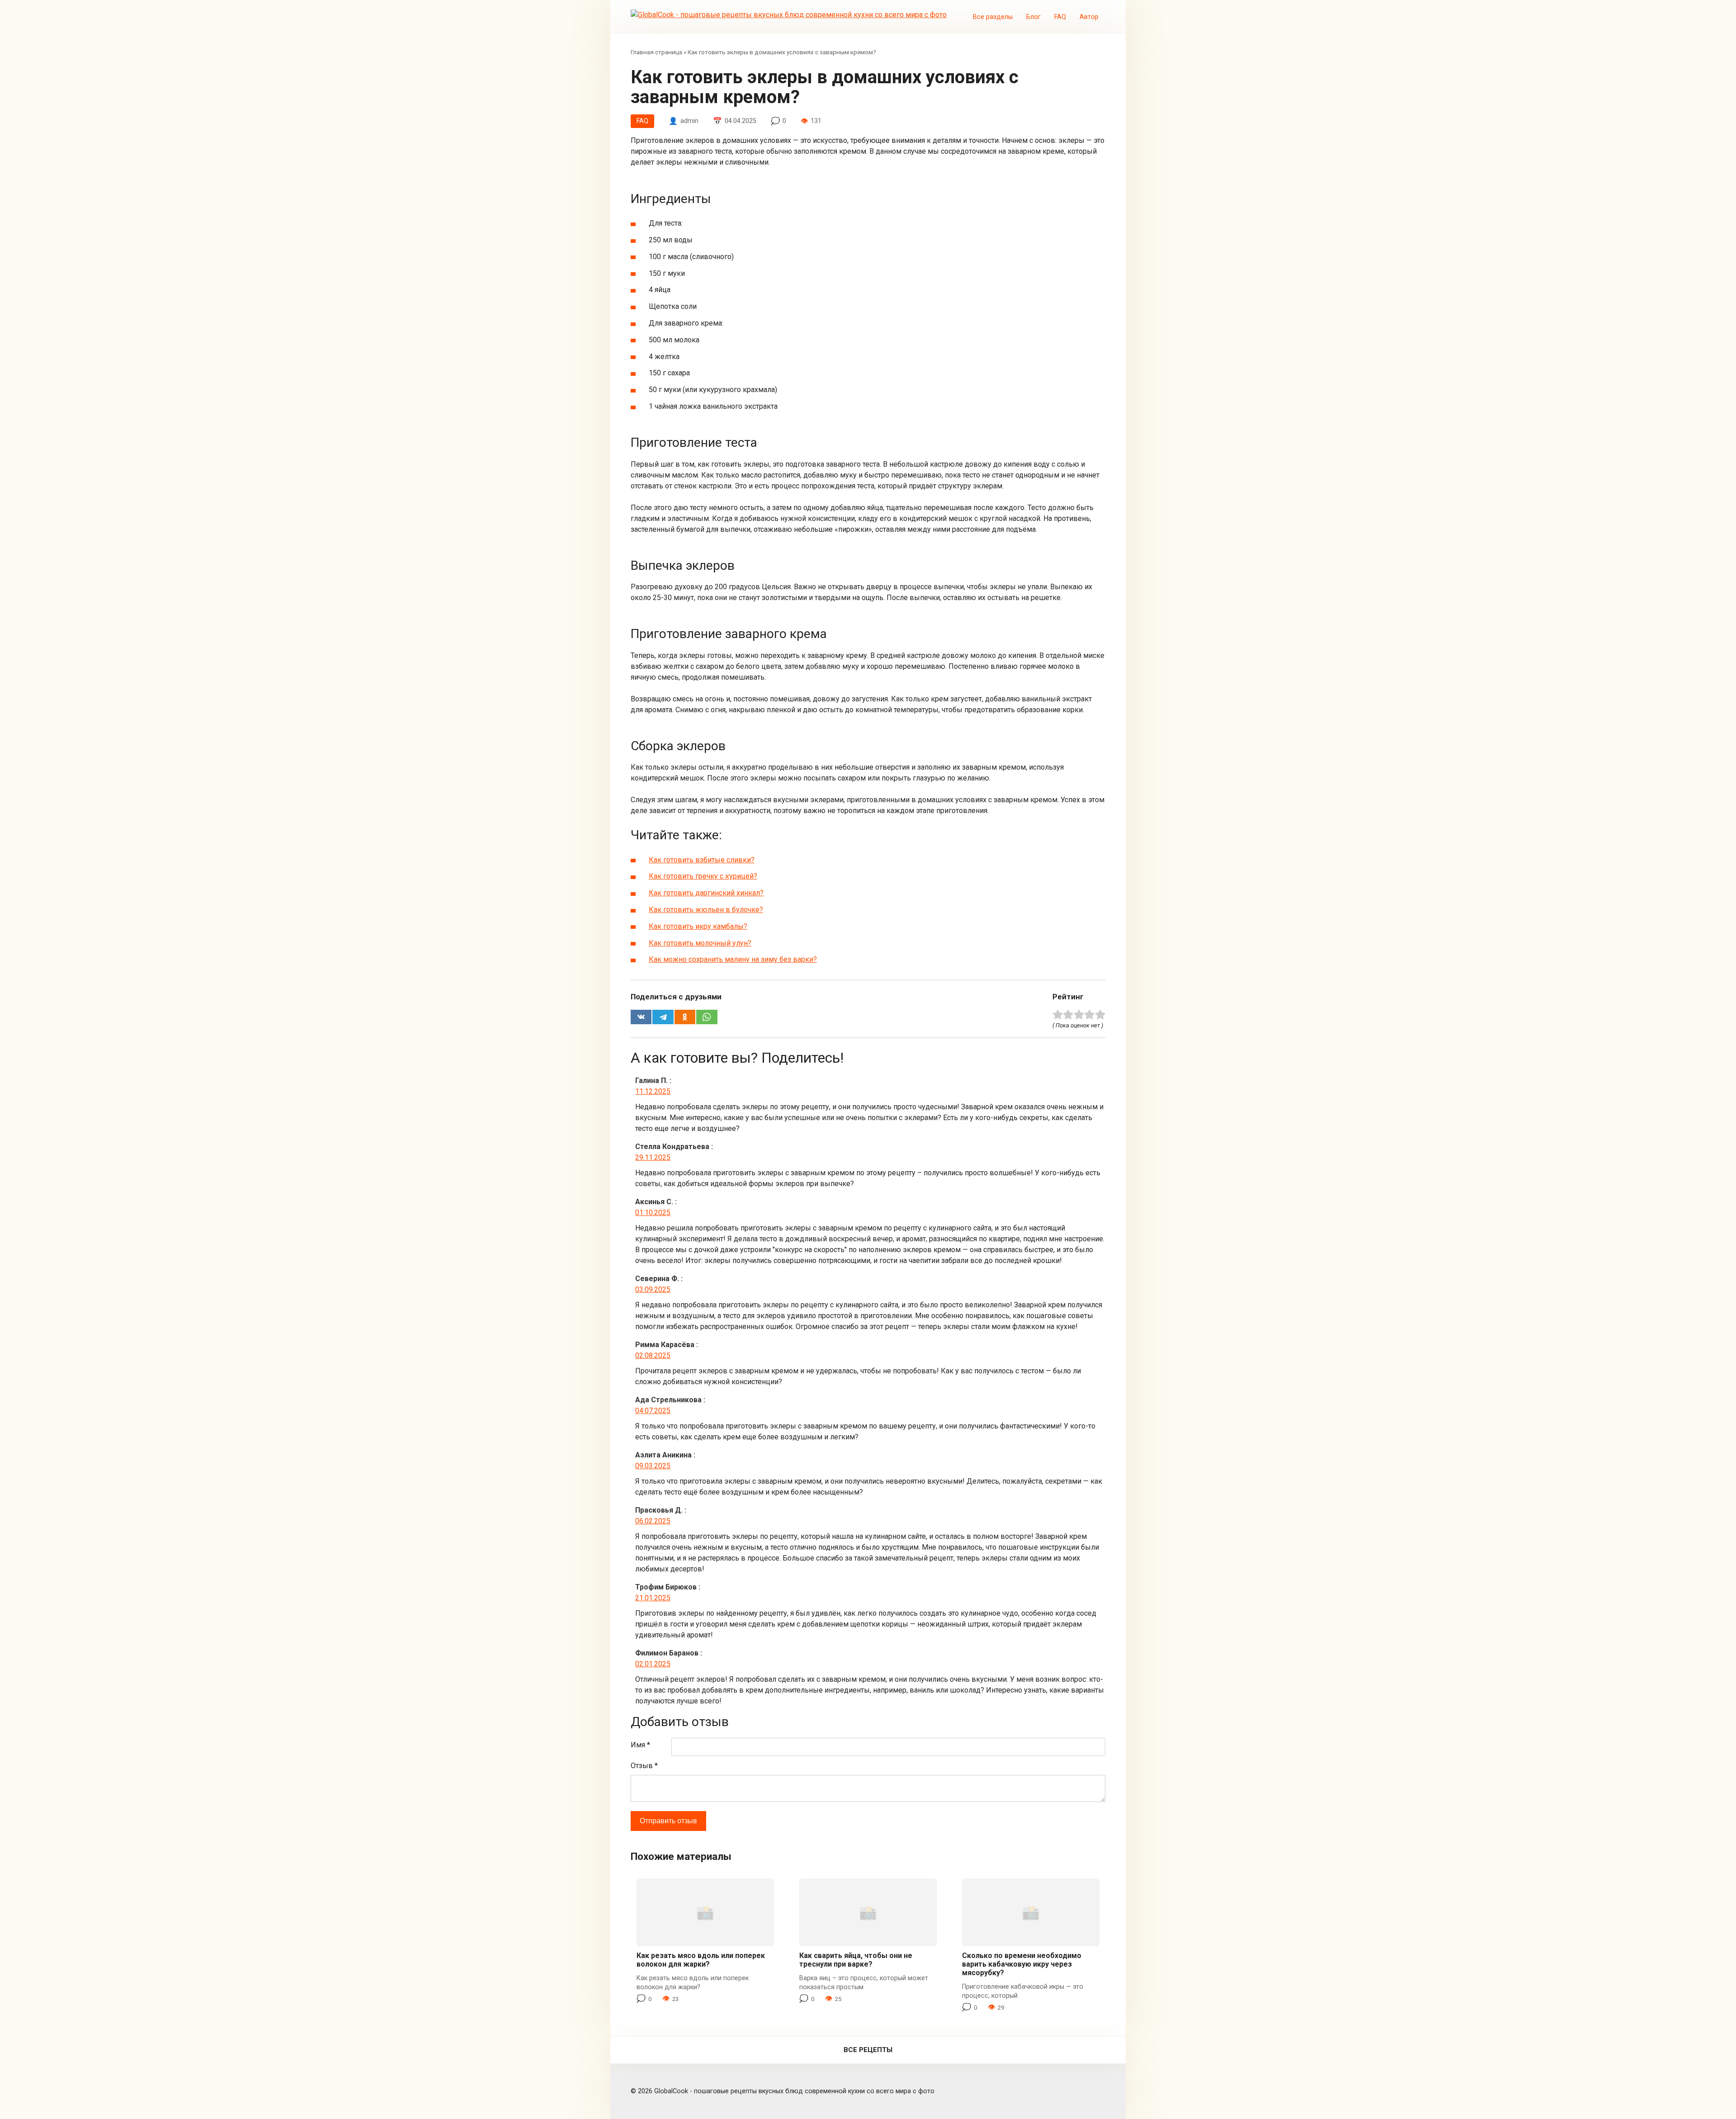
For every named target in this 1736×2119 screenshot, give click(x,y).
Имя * (640, 1745)
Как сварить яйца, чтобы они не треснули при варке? (856, 1960)
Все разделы (993, 17)
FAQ (1060, 17)
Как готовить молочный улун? (700, 943)
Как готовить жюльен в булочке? (706, 910)
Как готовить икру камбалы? (698, 926)
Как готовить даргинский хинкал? (706, 893)
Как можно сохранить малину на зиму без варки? (733, 959)
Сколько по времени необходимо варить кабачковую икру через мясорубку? (1022, 1964)
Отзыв (644, 1766)
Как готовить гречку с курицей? (703, 876)
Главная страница (656, 52)
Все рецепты (868, 2050)
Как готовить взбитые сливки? (702, 860)
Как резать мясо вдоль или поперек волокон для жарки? (701, 1960)
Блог (1033, 17)
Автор (1089, 17)
